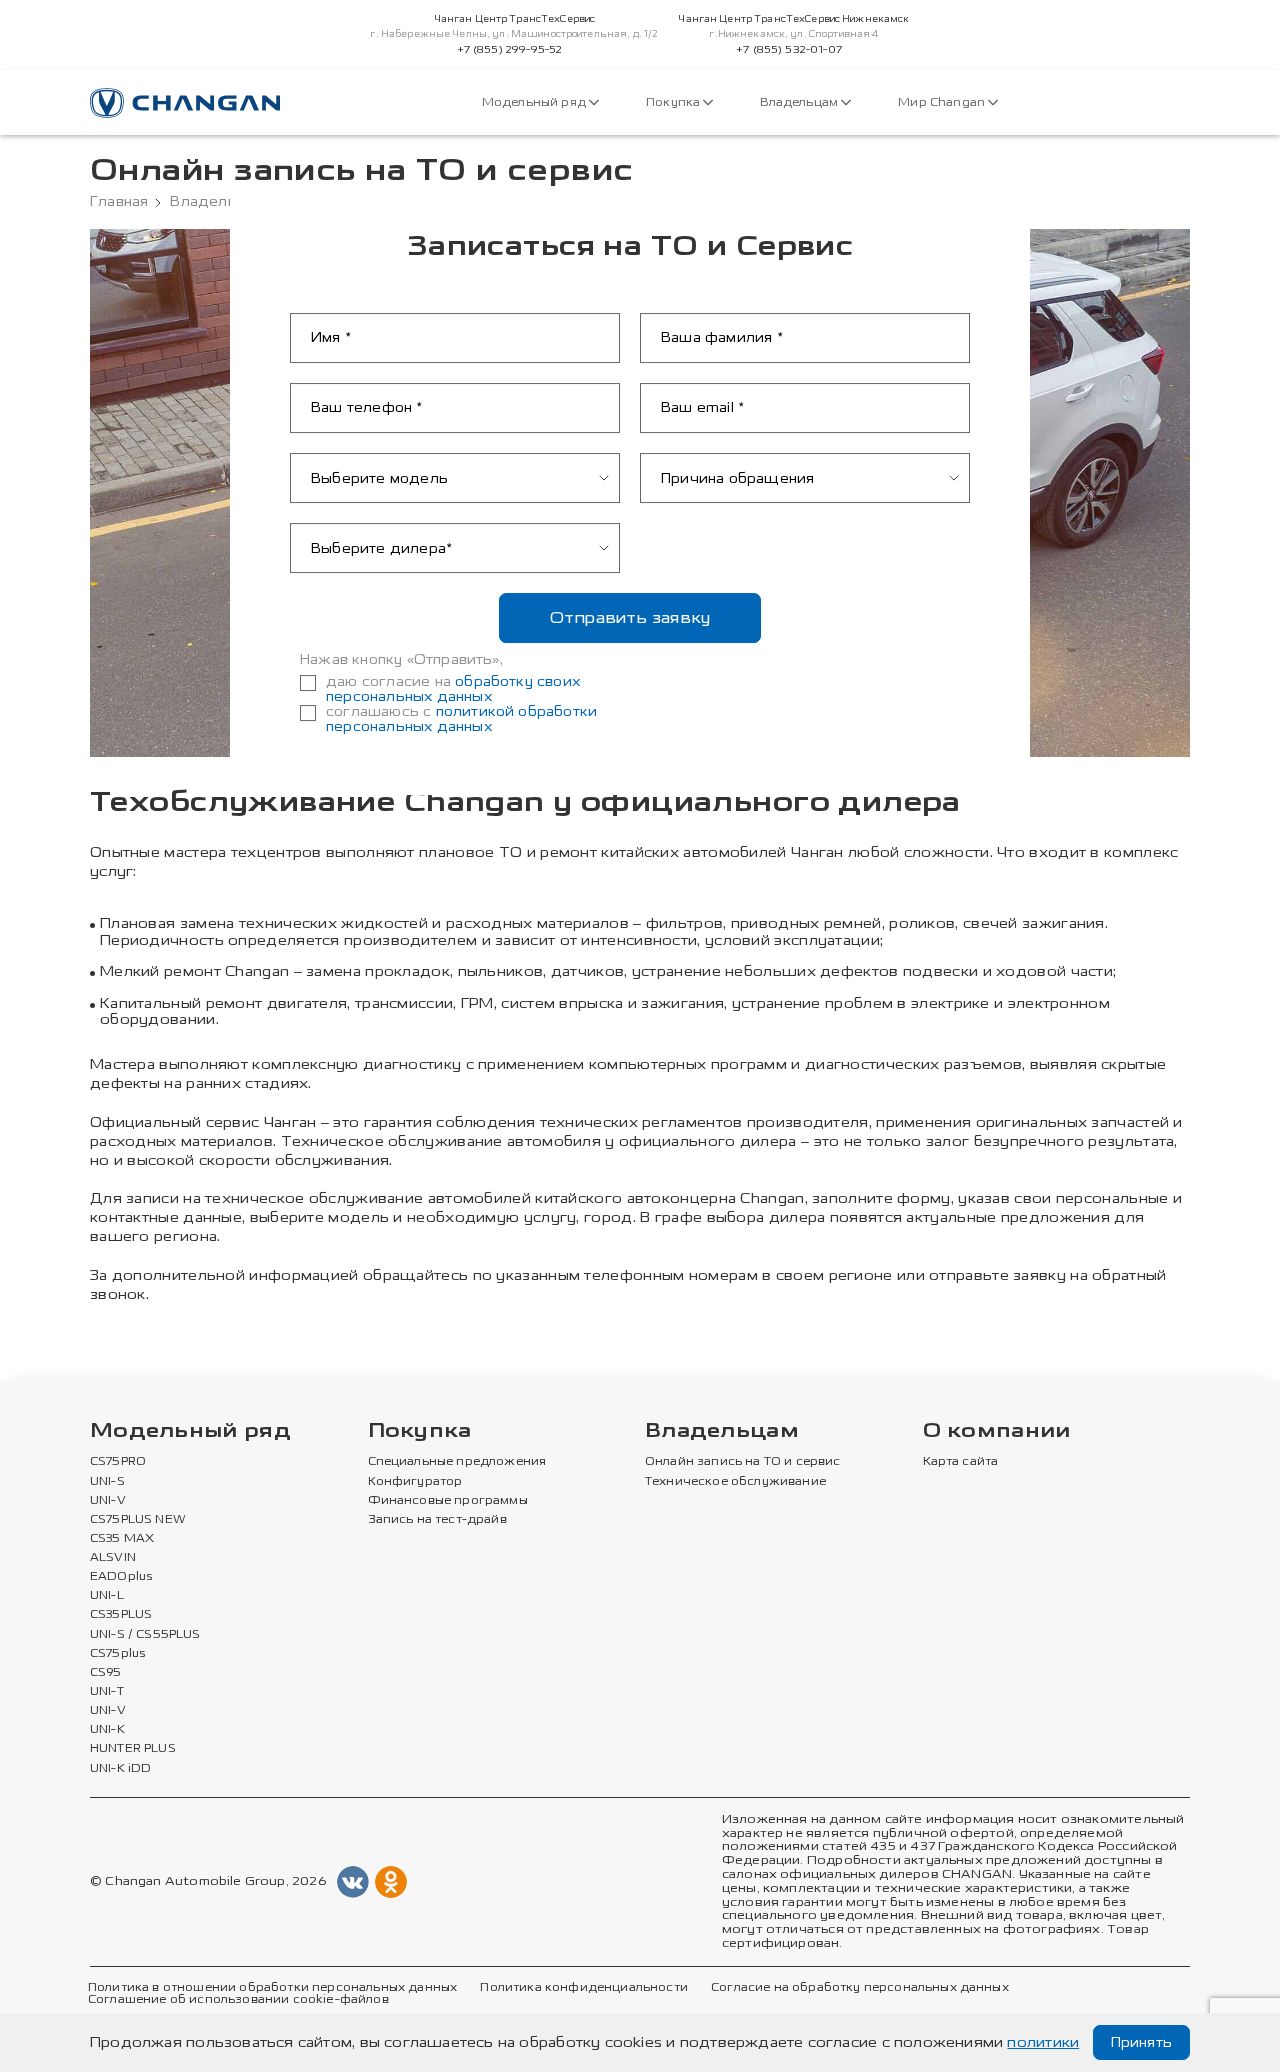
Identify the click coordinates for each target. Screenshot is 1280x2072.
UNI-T (107, 1692)
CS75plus (117, 1654)
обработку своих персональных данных (453, 689)
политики (1043, 2042)
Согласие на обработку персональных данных (860, 1988)
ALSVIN (113, 1558)
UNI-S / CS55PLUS (145, 1635)
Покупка (674, 102)
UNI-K (107, 1730)
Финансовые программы (448, 1501)
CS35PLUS (121, 1615)
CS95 (106, 1673)
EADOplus (121, 1577)
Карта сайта (961, 1462)
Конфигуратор (415, 1482)
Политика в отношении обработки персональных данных (272, 1988)
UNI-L (107, 1596)
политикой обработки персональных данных (461, 719)
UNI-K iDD (121, 1769)
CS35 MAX (122, 1539)
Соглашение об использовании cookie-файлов (238, 2000)
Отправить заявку (630, 617)
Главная (119, 202)
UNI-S (107, 1482)
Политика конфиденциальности (583, 1988)
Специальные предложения (457, 1462)
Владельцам (800, 102)
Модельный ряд (535, 102)
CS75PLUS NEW (138, 1520)
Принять (1141, 2042)
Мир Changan (943, 102)
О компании (997, 1431)
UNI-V (108, 1501)
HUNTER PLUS (133, 1749)
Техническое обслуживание (735, 1482)
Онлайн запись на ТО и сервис (743, 1462)
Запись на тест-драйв (437, 1520)
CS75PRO (118, 1462)
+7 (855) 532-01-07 (789, 50)
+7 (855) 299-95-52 (510, 50)
